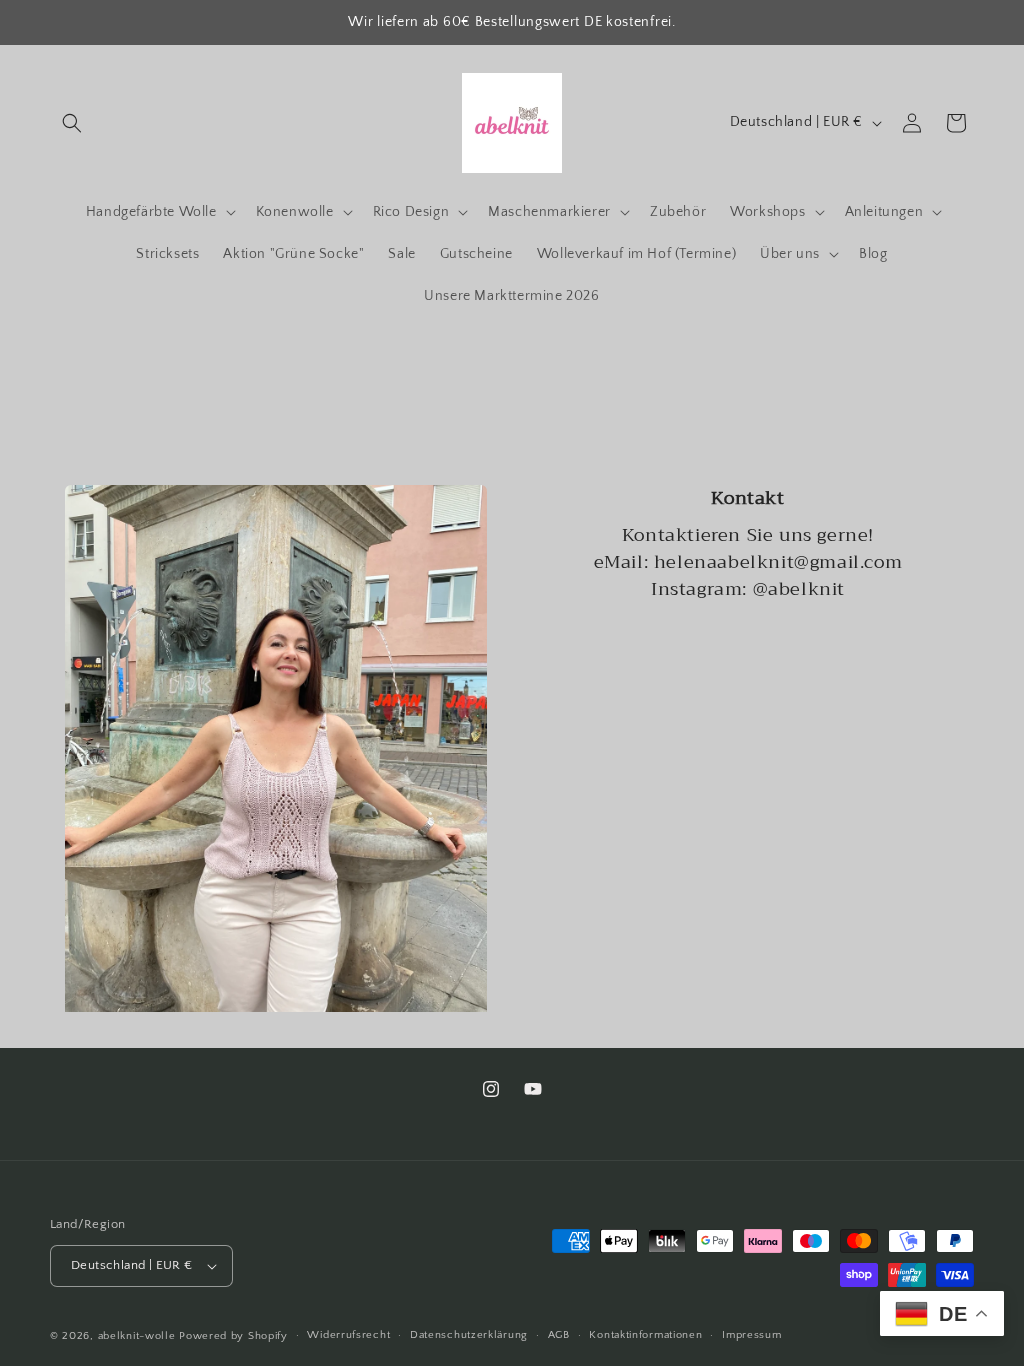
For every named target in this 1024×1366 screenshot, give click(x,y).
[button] (72, 123)
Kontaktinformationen (645, 1335)
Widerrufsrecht (348, 1335)
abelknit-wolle (137, 1336)
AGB (559, 1335)
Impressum (751, 1335)
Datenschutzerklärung (469, 1335)
